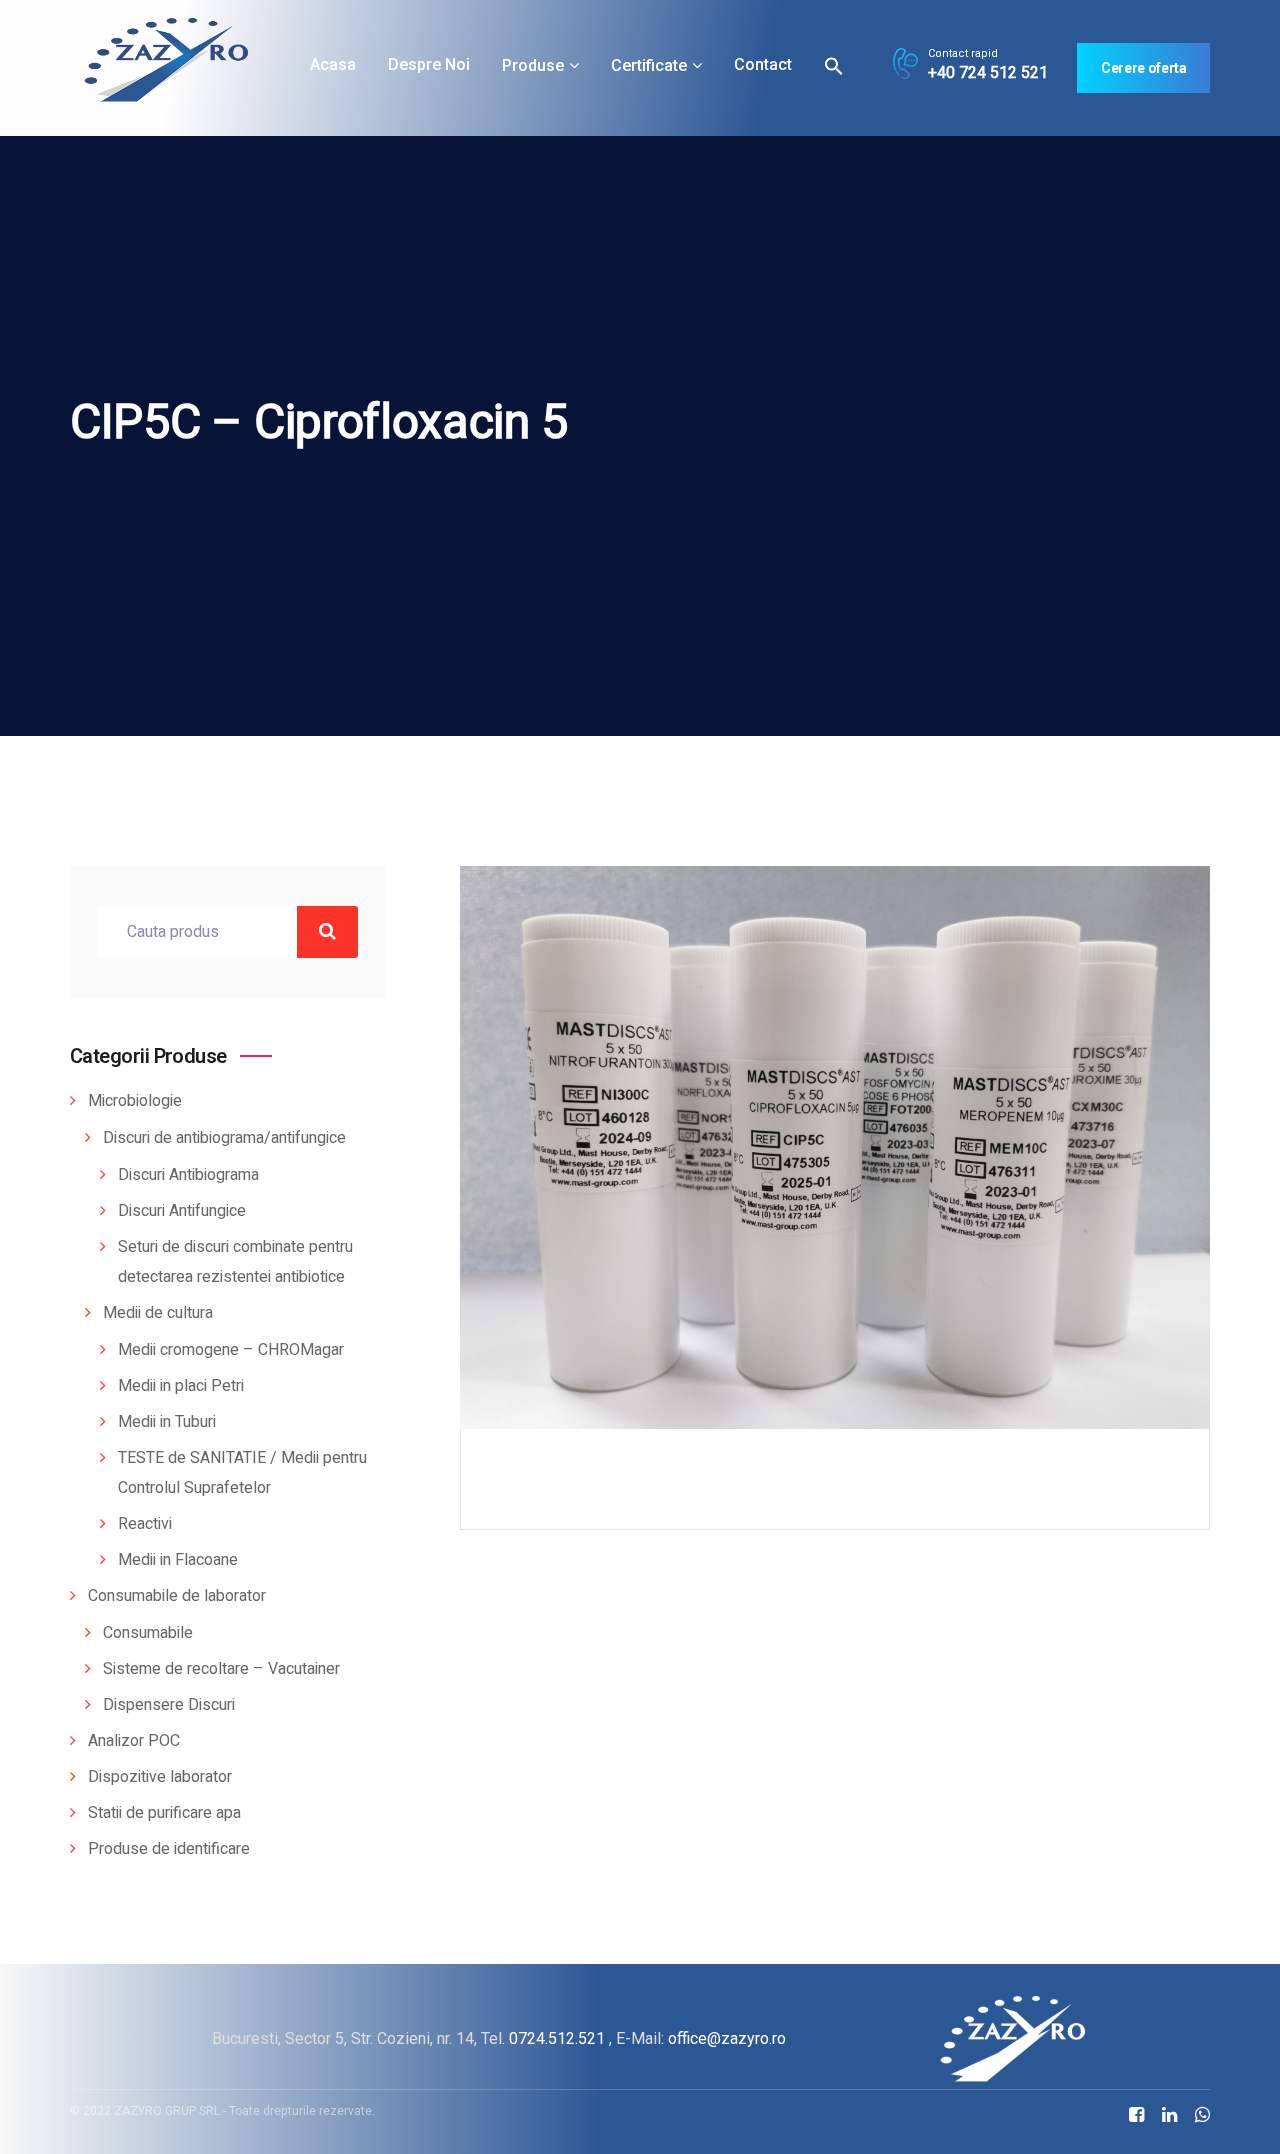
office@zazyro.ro (727, 2038)
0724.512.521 (557, 2038)
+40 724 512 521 (988, 73)
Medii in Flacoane (178, 1560)
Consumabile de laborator (177, 1596)
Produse (533, 65)
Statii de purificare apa (164, 1813)
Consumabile (148, 1633)
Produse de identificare (169, 1849)
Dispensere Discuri (169, 1705)
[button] (834, 65)
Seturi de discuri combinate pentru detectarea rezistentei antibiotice (235, 1262)
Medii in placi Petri (181, 1386)
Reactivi (145, 1524)
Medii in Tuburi (167, 1422)
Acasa (333, 64)
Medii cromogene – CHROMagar (231, 1350)
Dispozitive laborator (160, 1777)
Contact (763, 64)
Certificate (649, 65)
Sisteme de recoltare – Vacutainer (221, 1669)
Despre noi (429, 64)
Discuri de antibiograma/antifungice (224, 1138)
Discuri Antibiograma (188, 1175)
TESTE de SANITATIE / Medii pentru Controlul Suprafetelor (242, 1473)
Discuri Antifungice (182, 1211)
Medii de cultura (158, 1313)
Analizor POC (134, 1741)
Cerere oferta (1143, 68)
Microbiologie (135, 1101)
